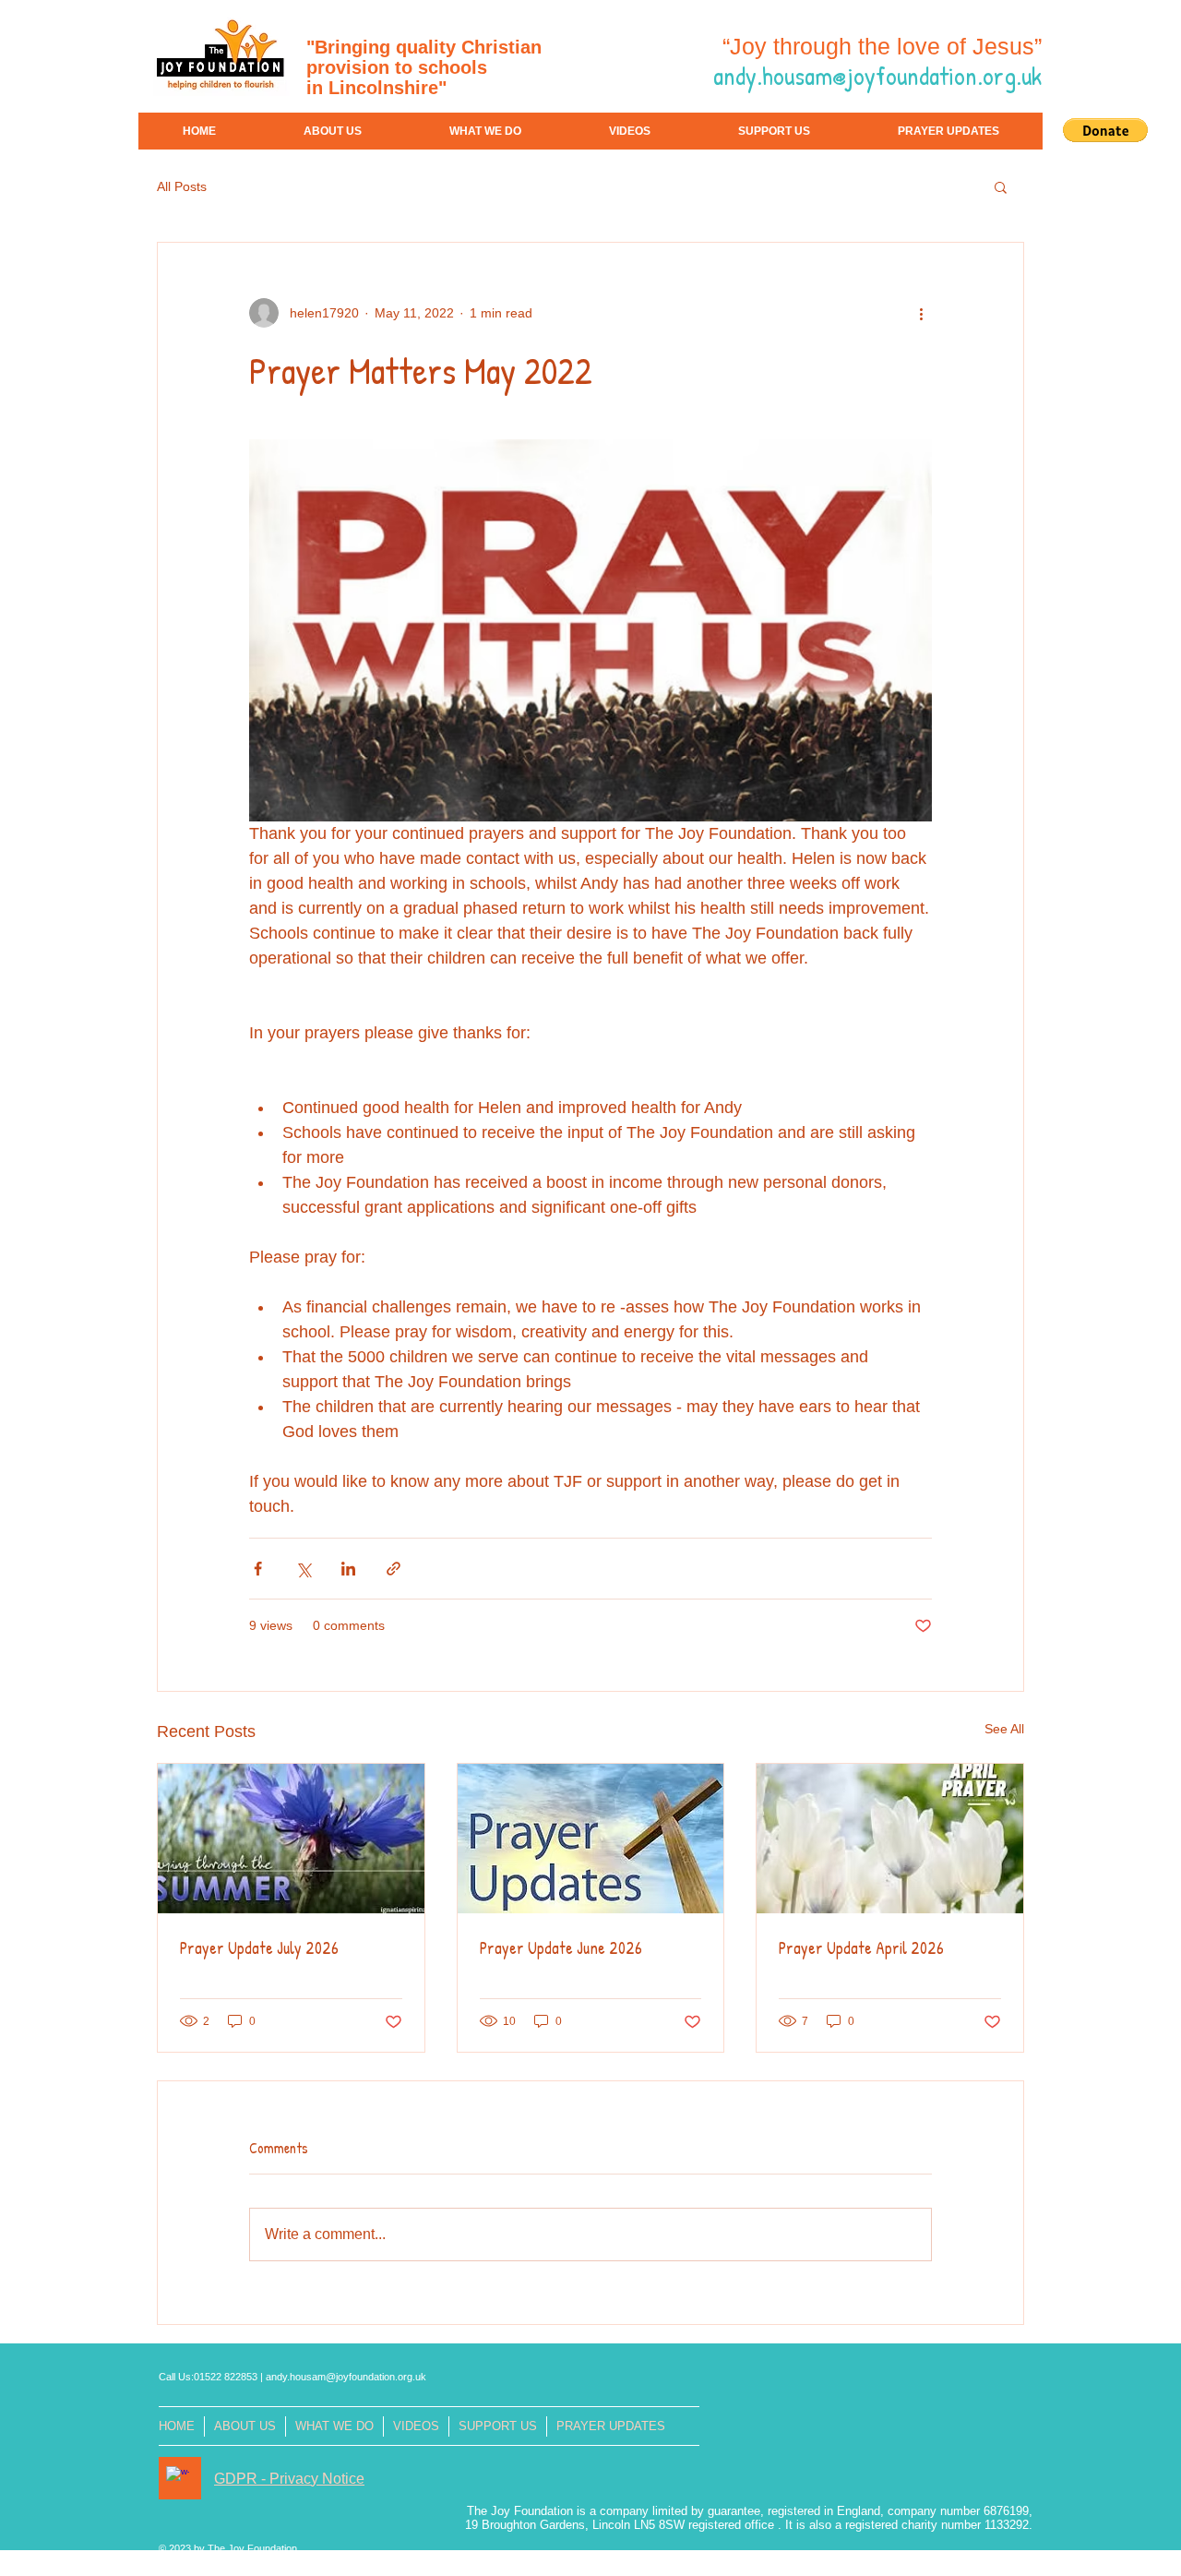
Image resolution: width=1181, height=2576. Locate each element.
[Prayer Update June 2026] (591, 1839)
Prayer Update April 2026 (861, 1948)
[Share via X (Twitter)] (303, 1569)
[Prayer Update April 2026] (890, 1839)
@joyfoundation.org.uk (376, 2377)
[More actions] (921, 313)
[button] (1105, 130)
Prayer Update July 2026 (259, 1948)
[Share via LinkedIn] (348, 1569)
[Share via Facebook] (258, 1569)
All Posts (182, 186)
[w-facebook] (178, 2478)
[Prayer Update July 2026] (291, 1839)
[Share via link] (394, 1569)
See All (1004, 1729)
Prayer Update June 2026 (561, 1948)
